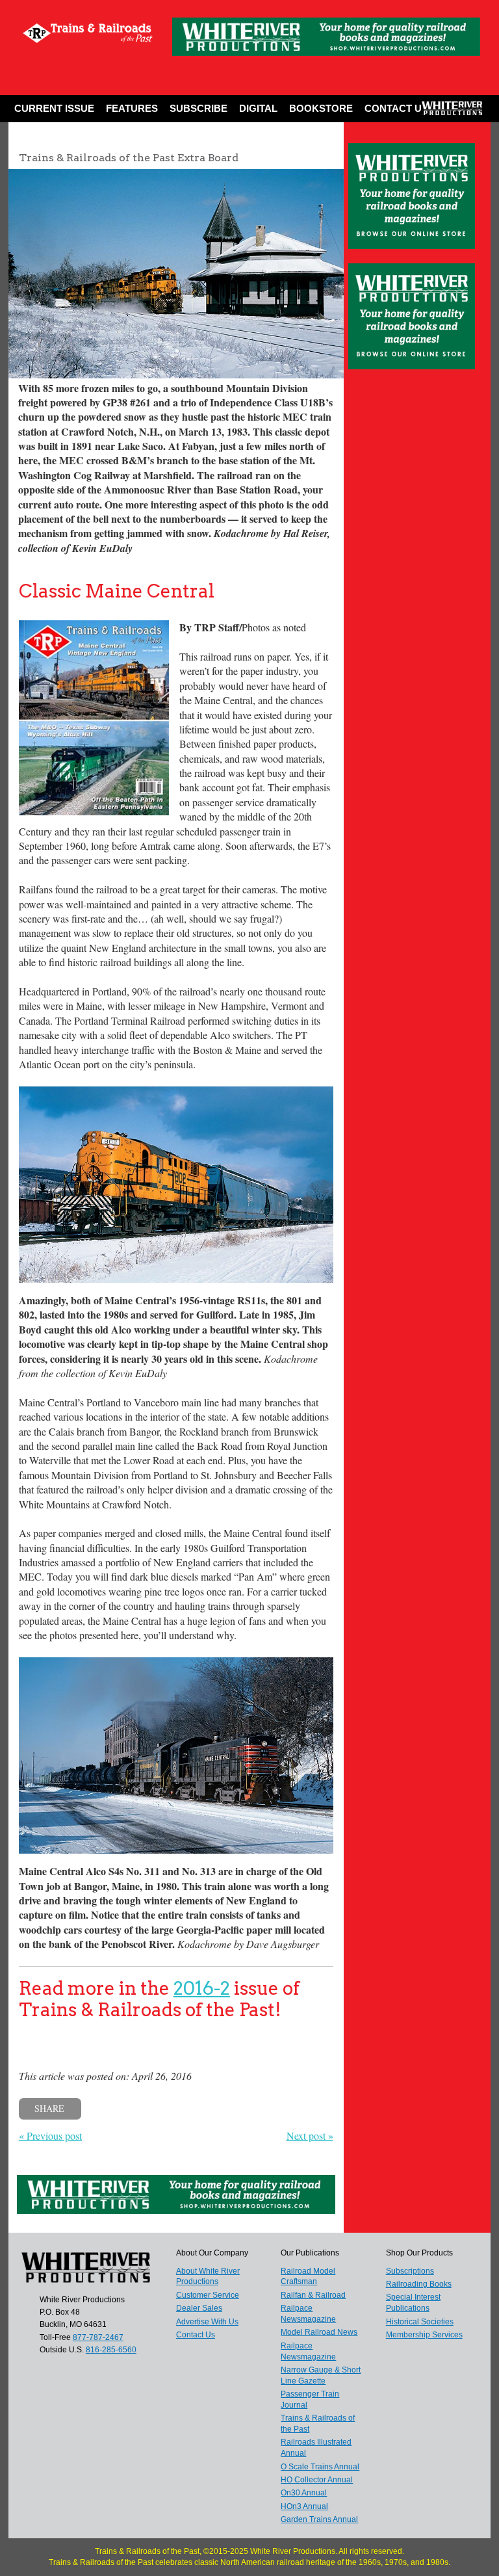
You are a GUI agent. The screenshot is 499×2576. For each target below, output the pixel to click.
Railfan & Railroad (313, 2295)
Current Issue (54, 108)
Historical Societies (420, 2322)
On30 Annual (304, 2493)
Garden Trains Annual (319, 2519)
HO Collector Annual (317, 2480)
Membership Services (424, 2335)
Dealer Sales (199, 2308)
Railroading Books (419, 2284)
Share (49, 2108)
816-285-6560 (111, 2350)
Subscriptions (410, 2271)
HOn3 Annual (304, 2506)
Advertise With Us (207, 2322)
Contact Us (396, 108)
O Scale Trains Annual (320, 2467)
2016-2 (202, 1988)
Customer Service (208, 2295)
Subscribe (198, 108)
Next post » (310, 2136)
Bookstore (321, 108)
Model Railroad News (319, 2332)
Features (132, 108)
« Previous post (50, 2136)
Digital (258, 108)
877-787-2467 (98, 2337)
